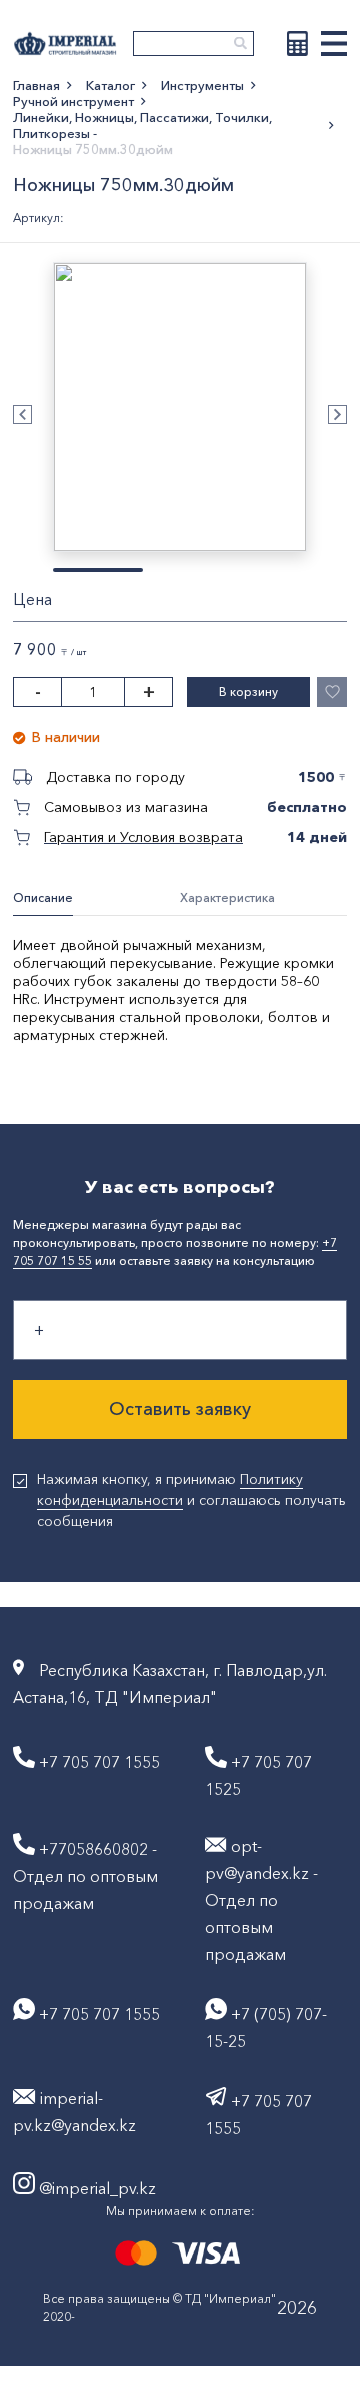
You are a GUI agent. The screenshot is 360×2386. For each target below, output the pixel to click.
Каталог (110, 85)
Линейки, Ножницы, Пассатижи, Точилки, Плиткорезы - (142, 125)
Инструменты (202, 85)
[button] (22, 414)
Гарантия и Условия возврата (143, 837)
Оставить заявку (180, 1409)
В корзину (248, 691)
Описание (43, 897)
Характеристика (227, 897)
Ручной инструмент (73, 101)
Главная (36, 85)
